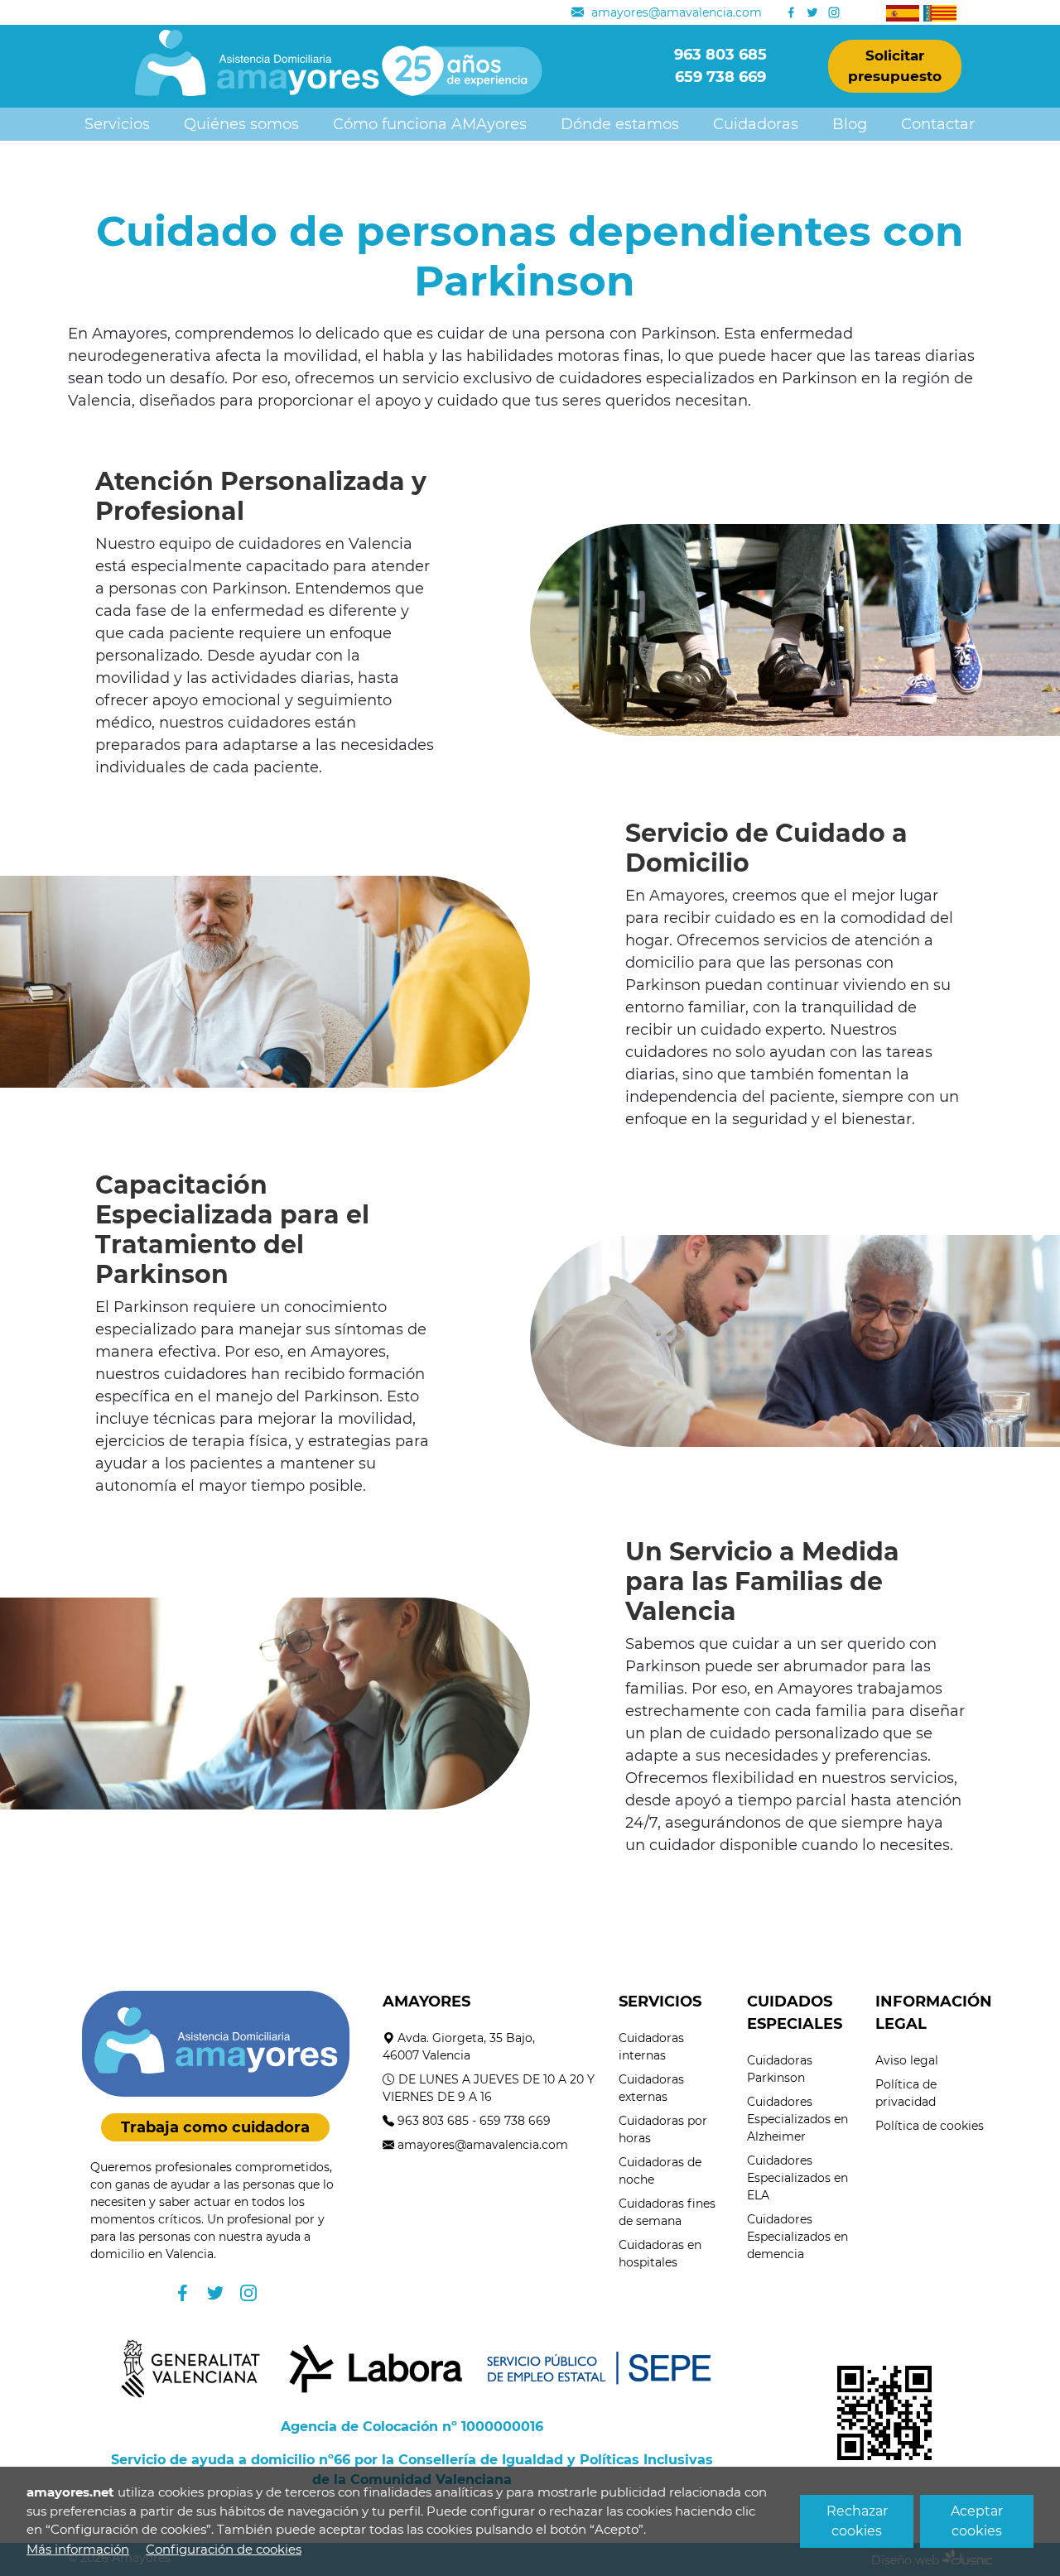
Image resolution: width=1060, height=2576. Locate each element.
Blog (850, 124)
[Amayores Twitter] (812, 12)
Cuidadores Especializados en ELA (797, 2178)
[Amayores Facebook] (791, 12)
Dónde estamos (620, 124)
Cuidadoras (756, 124)
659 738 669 (515, 2121)
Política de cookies (930, 2126)
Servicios (117, 124)
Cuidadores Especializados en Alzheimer (797, 2119)
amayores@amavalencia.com (483, 2145)
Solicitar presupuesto (895, 66)
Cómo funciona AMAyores (430, 124)
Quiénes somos (241, 124)
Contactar (938, 124)
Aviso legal (907, 2060)
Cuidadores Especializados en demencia (797, 2237)
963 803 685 (433, 2121)
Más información (78, 2549)
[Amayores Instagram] (834, 12)
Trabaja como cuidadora (215, 2127)
